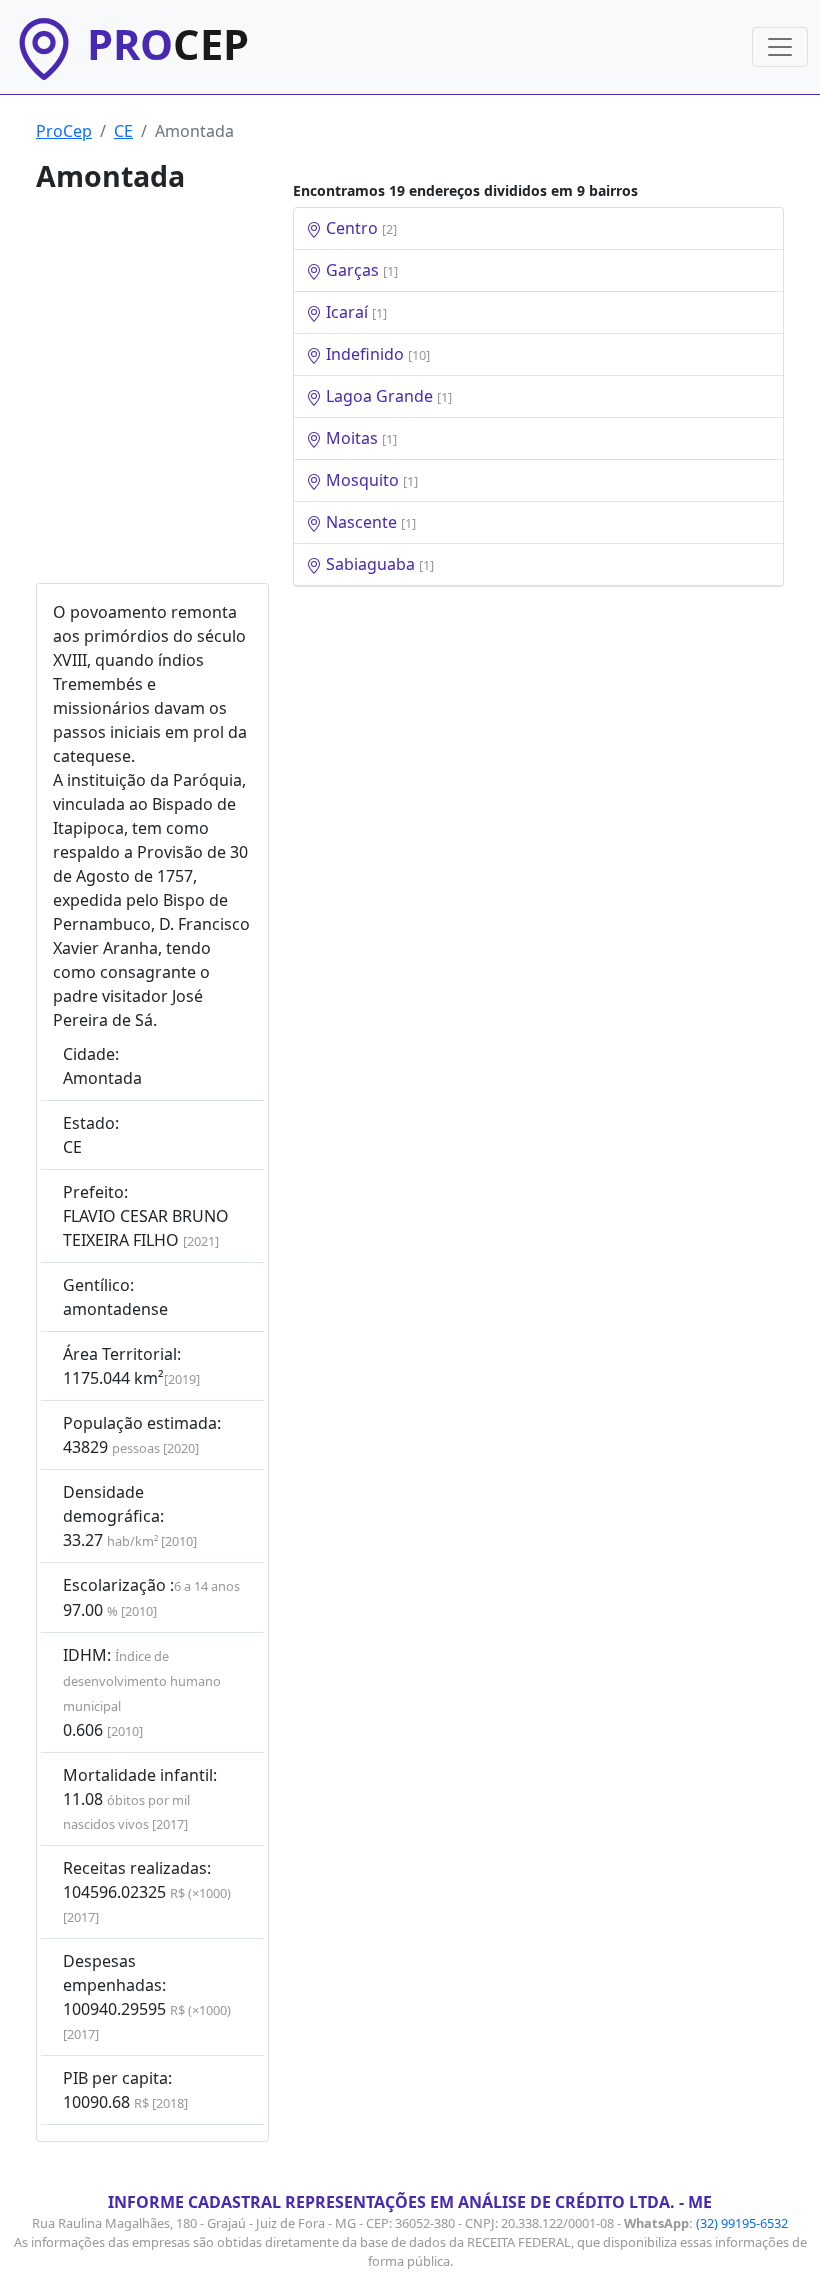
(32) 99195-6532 (742, 2223)
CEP (168, 44)
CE (123, 131)
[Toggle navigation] (780, 47)
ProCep (64, 131)
